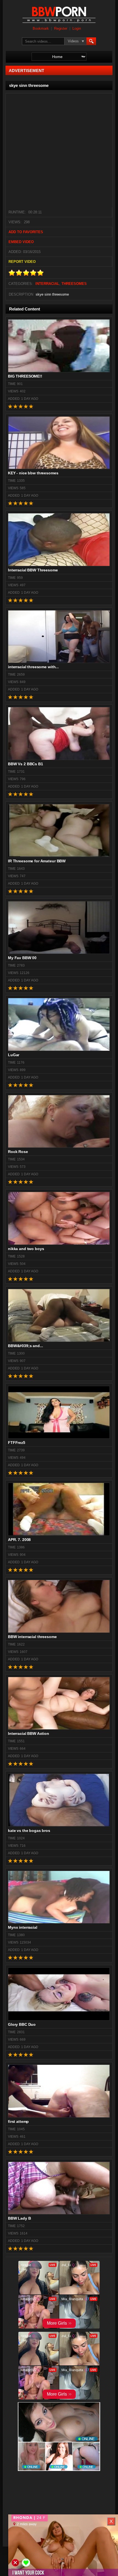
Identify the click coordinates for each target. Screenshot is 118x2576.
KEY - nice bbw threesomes (33, 473)
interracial (47, 284)
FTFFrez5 (17, 1443)
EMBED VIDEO (21, 242)
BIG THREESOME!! (25, 376)
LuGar (14, 1055)
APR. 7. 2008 (19, 1540)
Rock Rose (18, 1152)
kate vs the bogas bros (29, 1831)
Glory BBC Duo (22, 2024)
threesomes (74, 284)
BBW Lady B (19, 2218)
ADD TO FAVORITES (26, 232)
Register (61, 29)
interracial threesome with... (33, 667)
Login (77, 29)
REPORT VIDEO (22, 262)
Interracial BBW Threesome (33, 570)
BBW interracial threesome (32, 1637)
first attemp (18, 2121)
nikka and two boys (26, 1249)
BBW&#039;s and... (26, 1346)
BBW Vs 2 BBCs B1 (26, 764)
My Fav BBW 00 (22, 958)
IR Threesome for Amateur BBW (37, 861)
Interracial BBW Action (29, 1733)
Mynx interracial (23, 1927)
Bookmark (41, 29)
